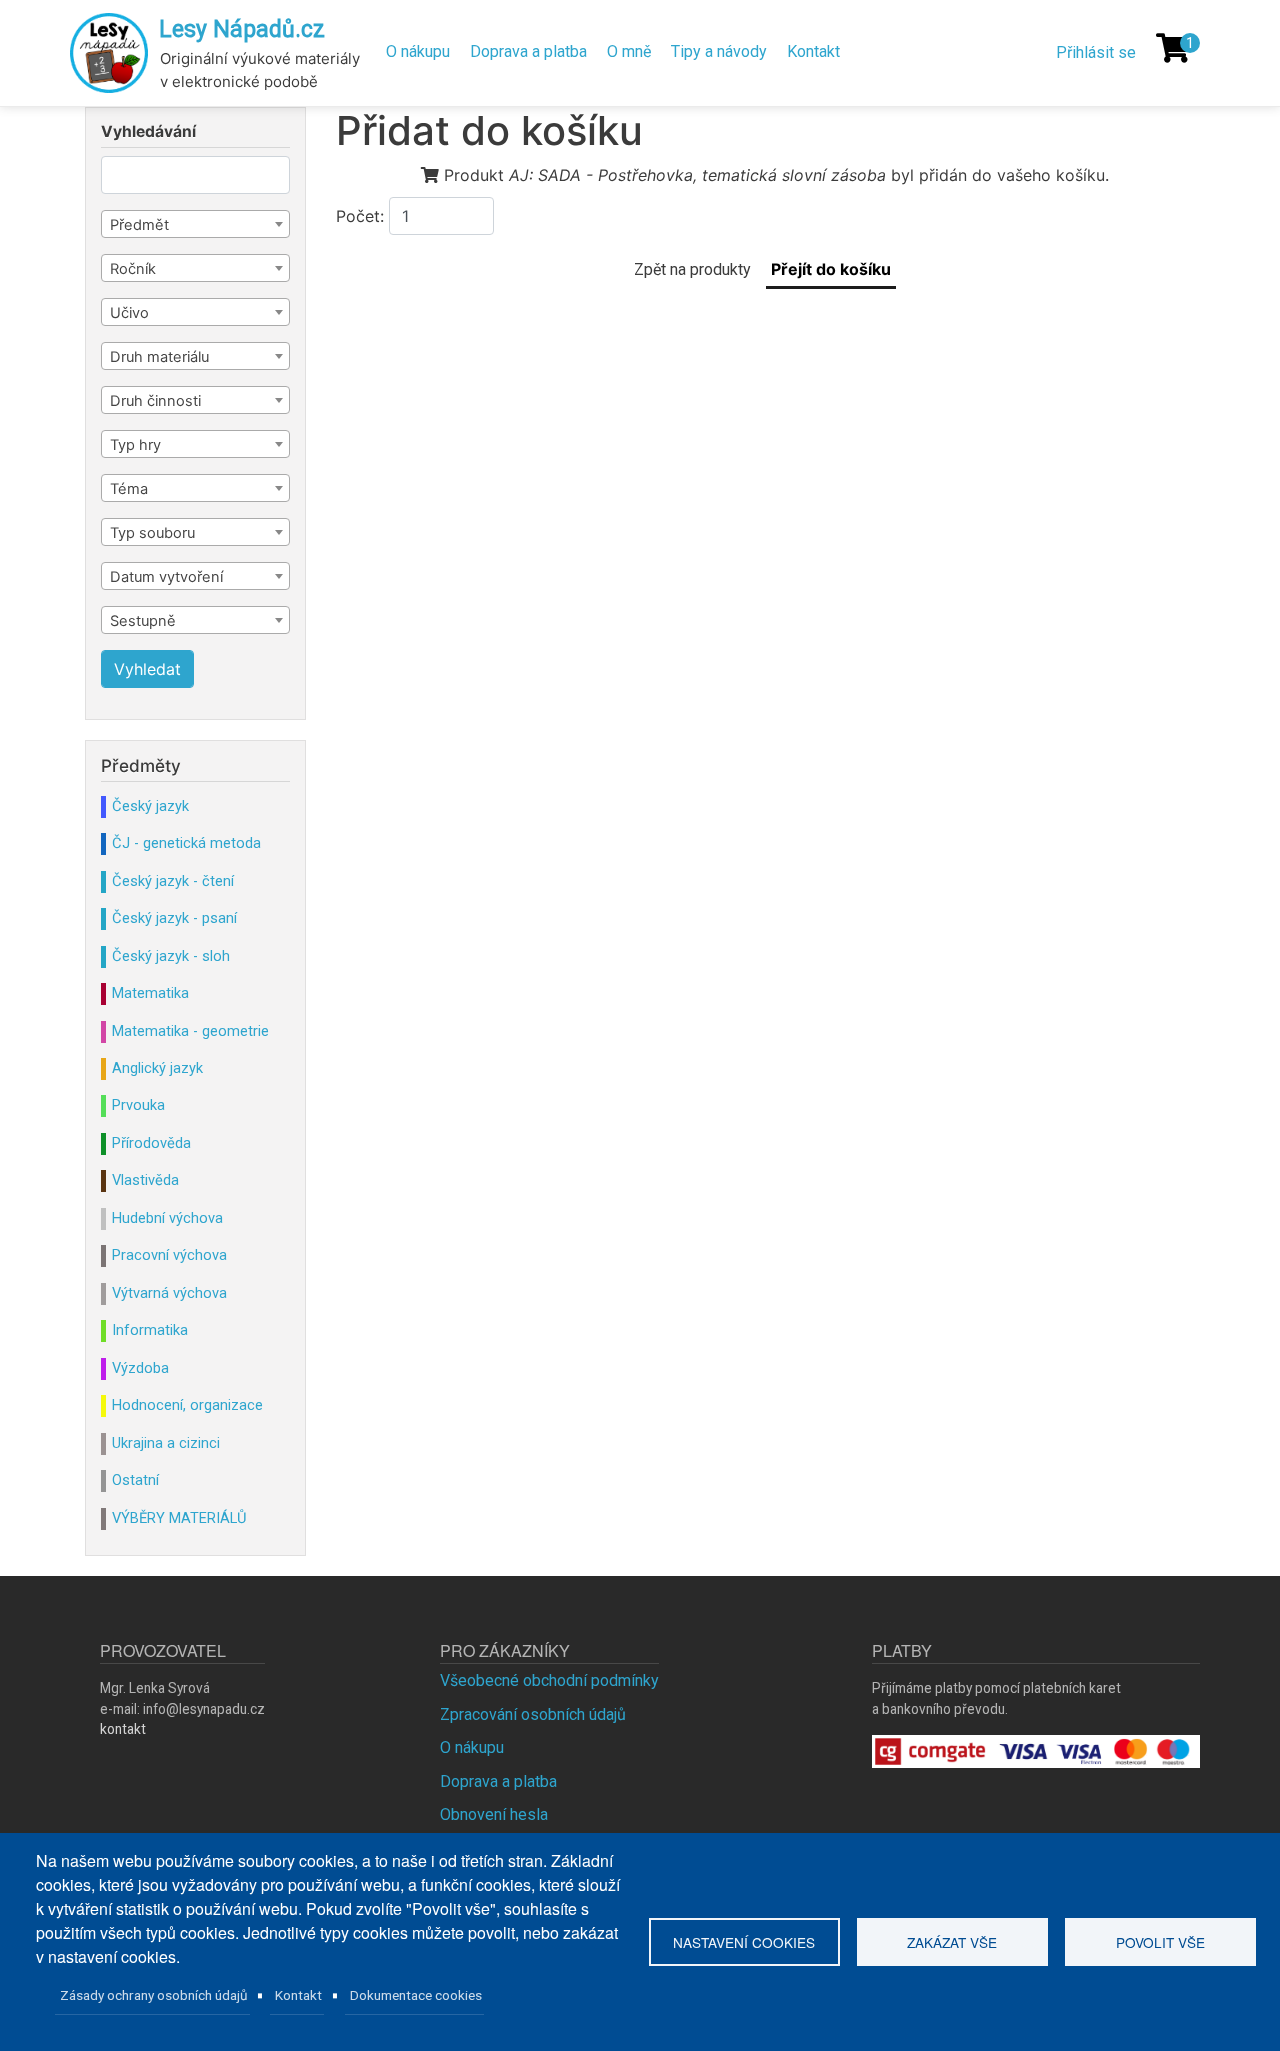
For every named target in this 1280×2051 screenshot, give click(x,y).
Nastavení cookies (744, 1942)
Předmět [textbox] (139, 225)
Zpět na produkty (692, 269)
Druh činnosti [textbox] (155, 401)
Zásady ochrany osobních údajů (154, 1995)
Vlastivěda (145, 1180)
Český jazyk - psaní (174, 918)
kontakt (123, 1729)
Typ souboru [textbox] (152, 533)
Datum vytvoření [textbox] (166, 577)
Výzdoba (140, 1368)
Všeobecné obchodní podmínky (549, 1680)
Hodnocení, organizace (187, 1405)
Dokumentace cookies (416, 1995)
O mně (629, 51)
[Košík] (1173, 48)
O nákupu (418, 51)
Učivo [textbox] (129, 313)
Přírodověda (151, 1143)
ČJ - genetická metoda (186, 843)
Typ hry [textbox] (135, 445)
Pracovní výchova (169, 1255)
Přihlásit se (1096, 52)
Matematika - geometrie (190, 1031)
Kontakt (813, 51)
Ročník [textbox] (133, 269)
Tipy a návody (719, 51)
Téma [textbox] (129, 489)
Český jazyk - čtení (173, 881)
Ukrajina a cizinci (166, 1443)
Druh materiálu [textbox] (159, 357)
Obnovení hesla (494, 1814)
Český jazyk (150, 806)
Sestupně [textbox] (143, 621)
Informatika (150, 1330)
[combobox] (195, 224)
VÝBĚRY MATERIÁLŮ (179, 1518)
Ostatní (135, 1480)
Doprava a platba (528, 51)
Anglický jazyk (157, 1068)
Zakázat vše (952, 1942)
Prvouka (138, 1105)
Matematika (150, 993)
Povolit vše (1160, 1942)
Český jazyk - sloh (171, 956)
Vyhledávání (148, 132)
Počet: (360, 216)
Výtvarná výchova (169, 1293)
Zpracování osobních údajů (533, 1714)
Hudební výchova (167, 1218)
